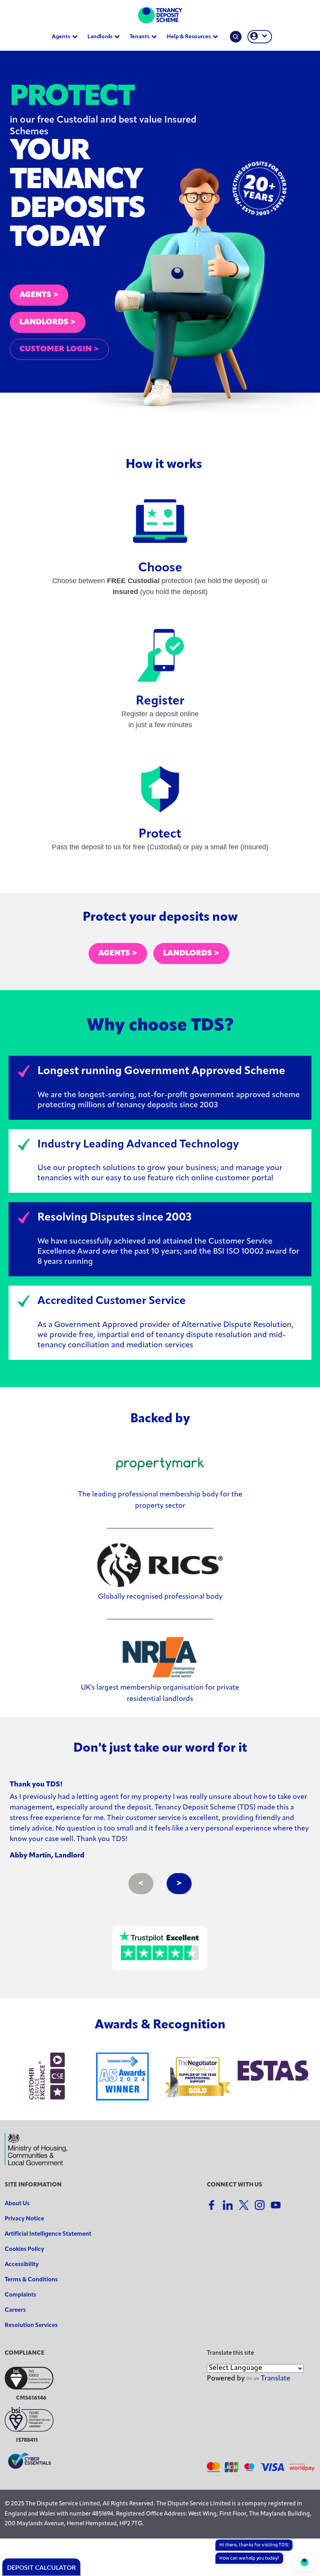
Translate (276, 2379)
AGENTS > (39, 295)
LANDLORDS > (48, 322)
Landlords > (191, 954)
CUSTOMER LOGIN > (59, 349)
